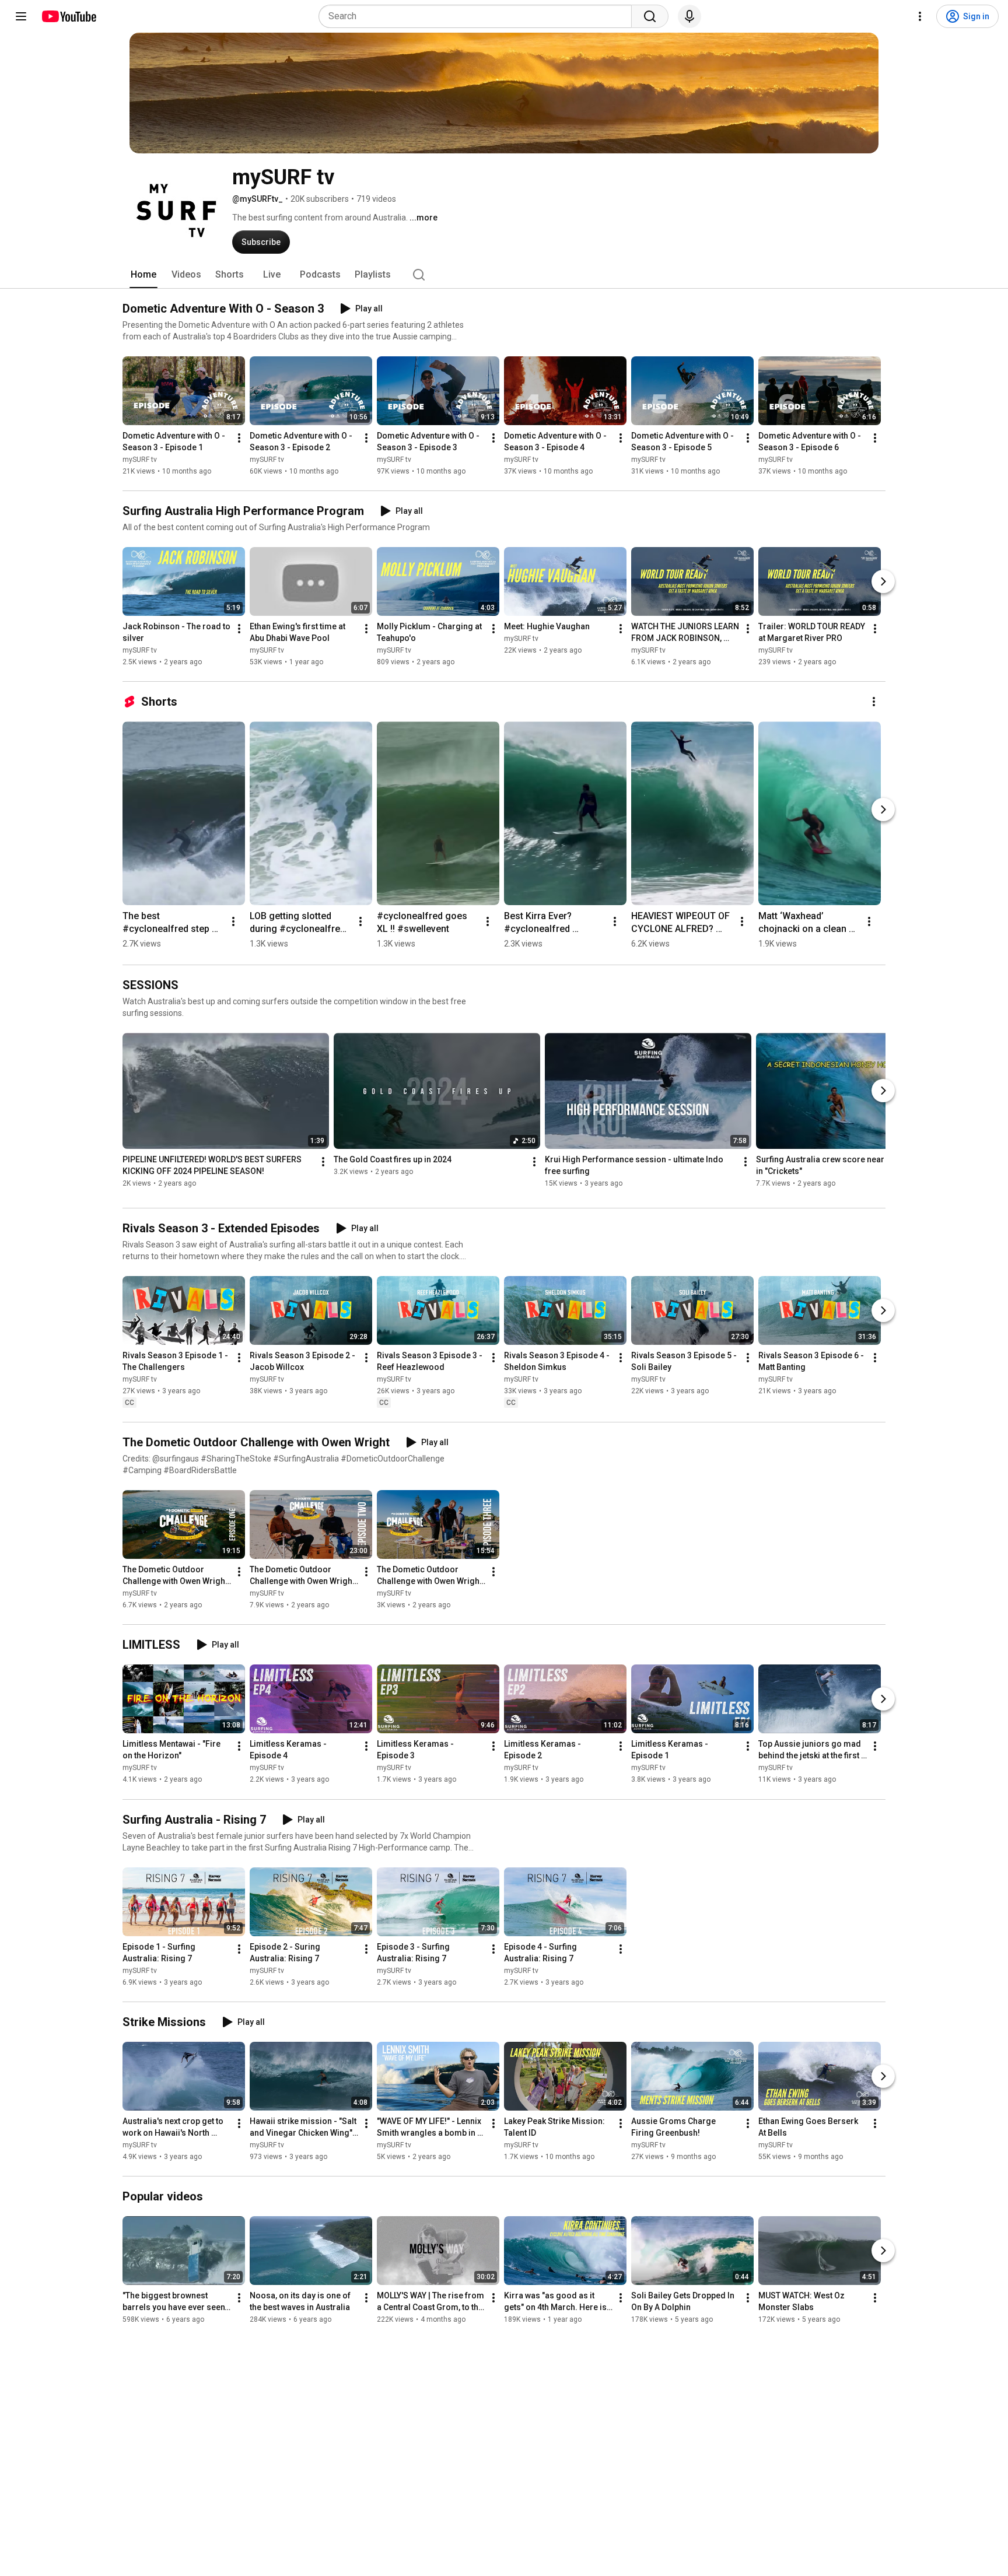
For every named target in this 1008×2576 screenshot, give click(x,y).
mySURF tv (140, 460)
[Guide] (21, 16)
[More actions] (239, 438)
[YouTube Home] (69, 16)
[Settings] (920, 16)
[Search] (650, 16)
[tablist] (504, 275)
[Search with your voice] (689, 16)
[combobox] (479, 16)
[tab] (143, 275)
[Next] (883, 581)
